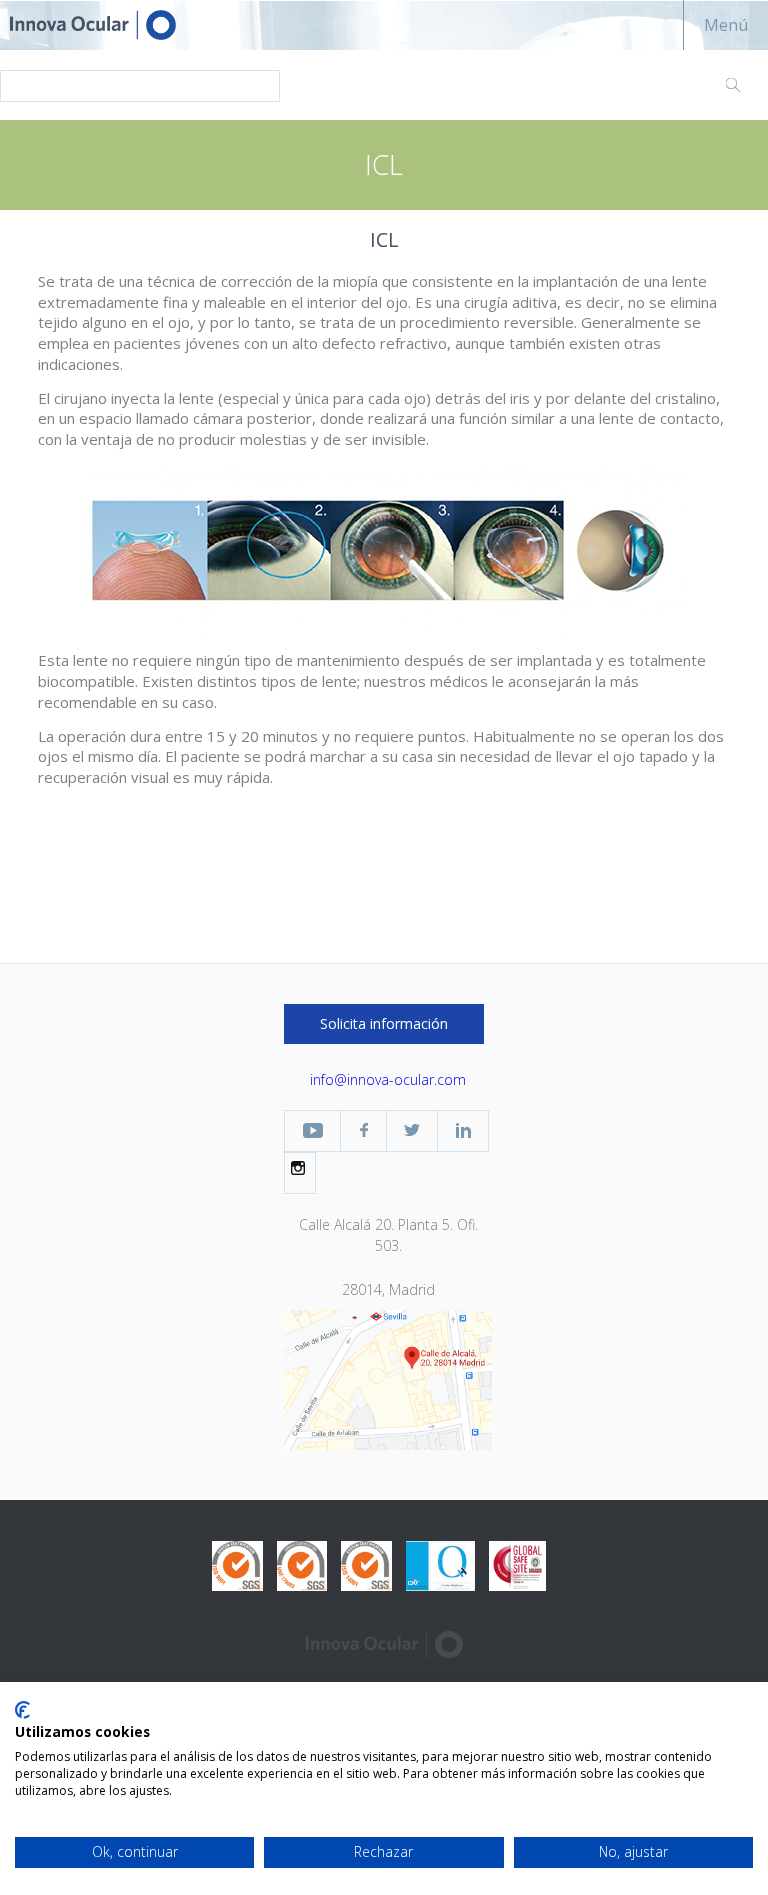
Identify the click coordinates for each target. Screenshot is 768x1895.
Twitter (412, 1131)
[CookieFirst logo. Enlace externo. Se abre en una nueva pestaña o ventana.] (22, 1710)
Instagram (300, 1168)
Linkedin (463, 1131)
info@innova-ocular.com (388, 1079)
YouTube (312, 1131)
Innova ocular (110, 25)
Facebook (363, 1131)
